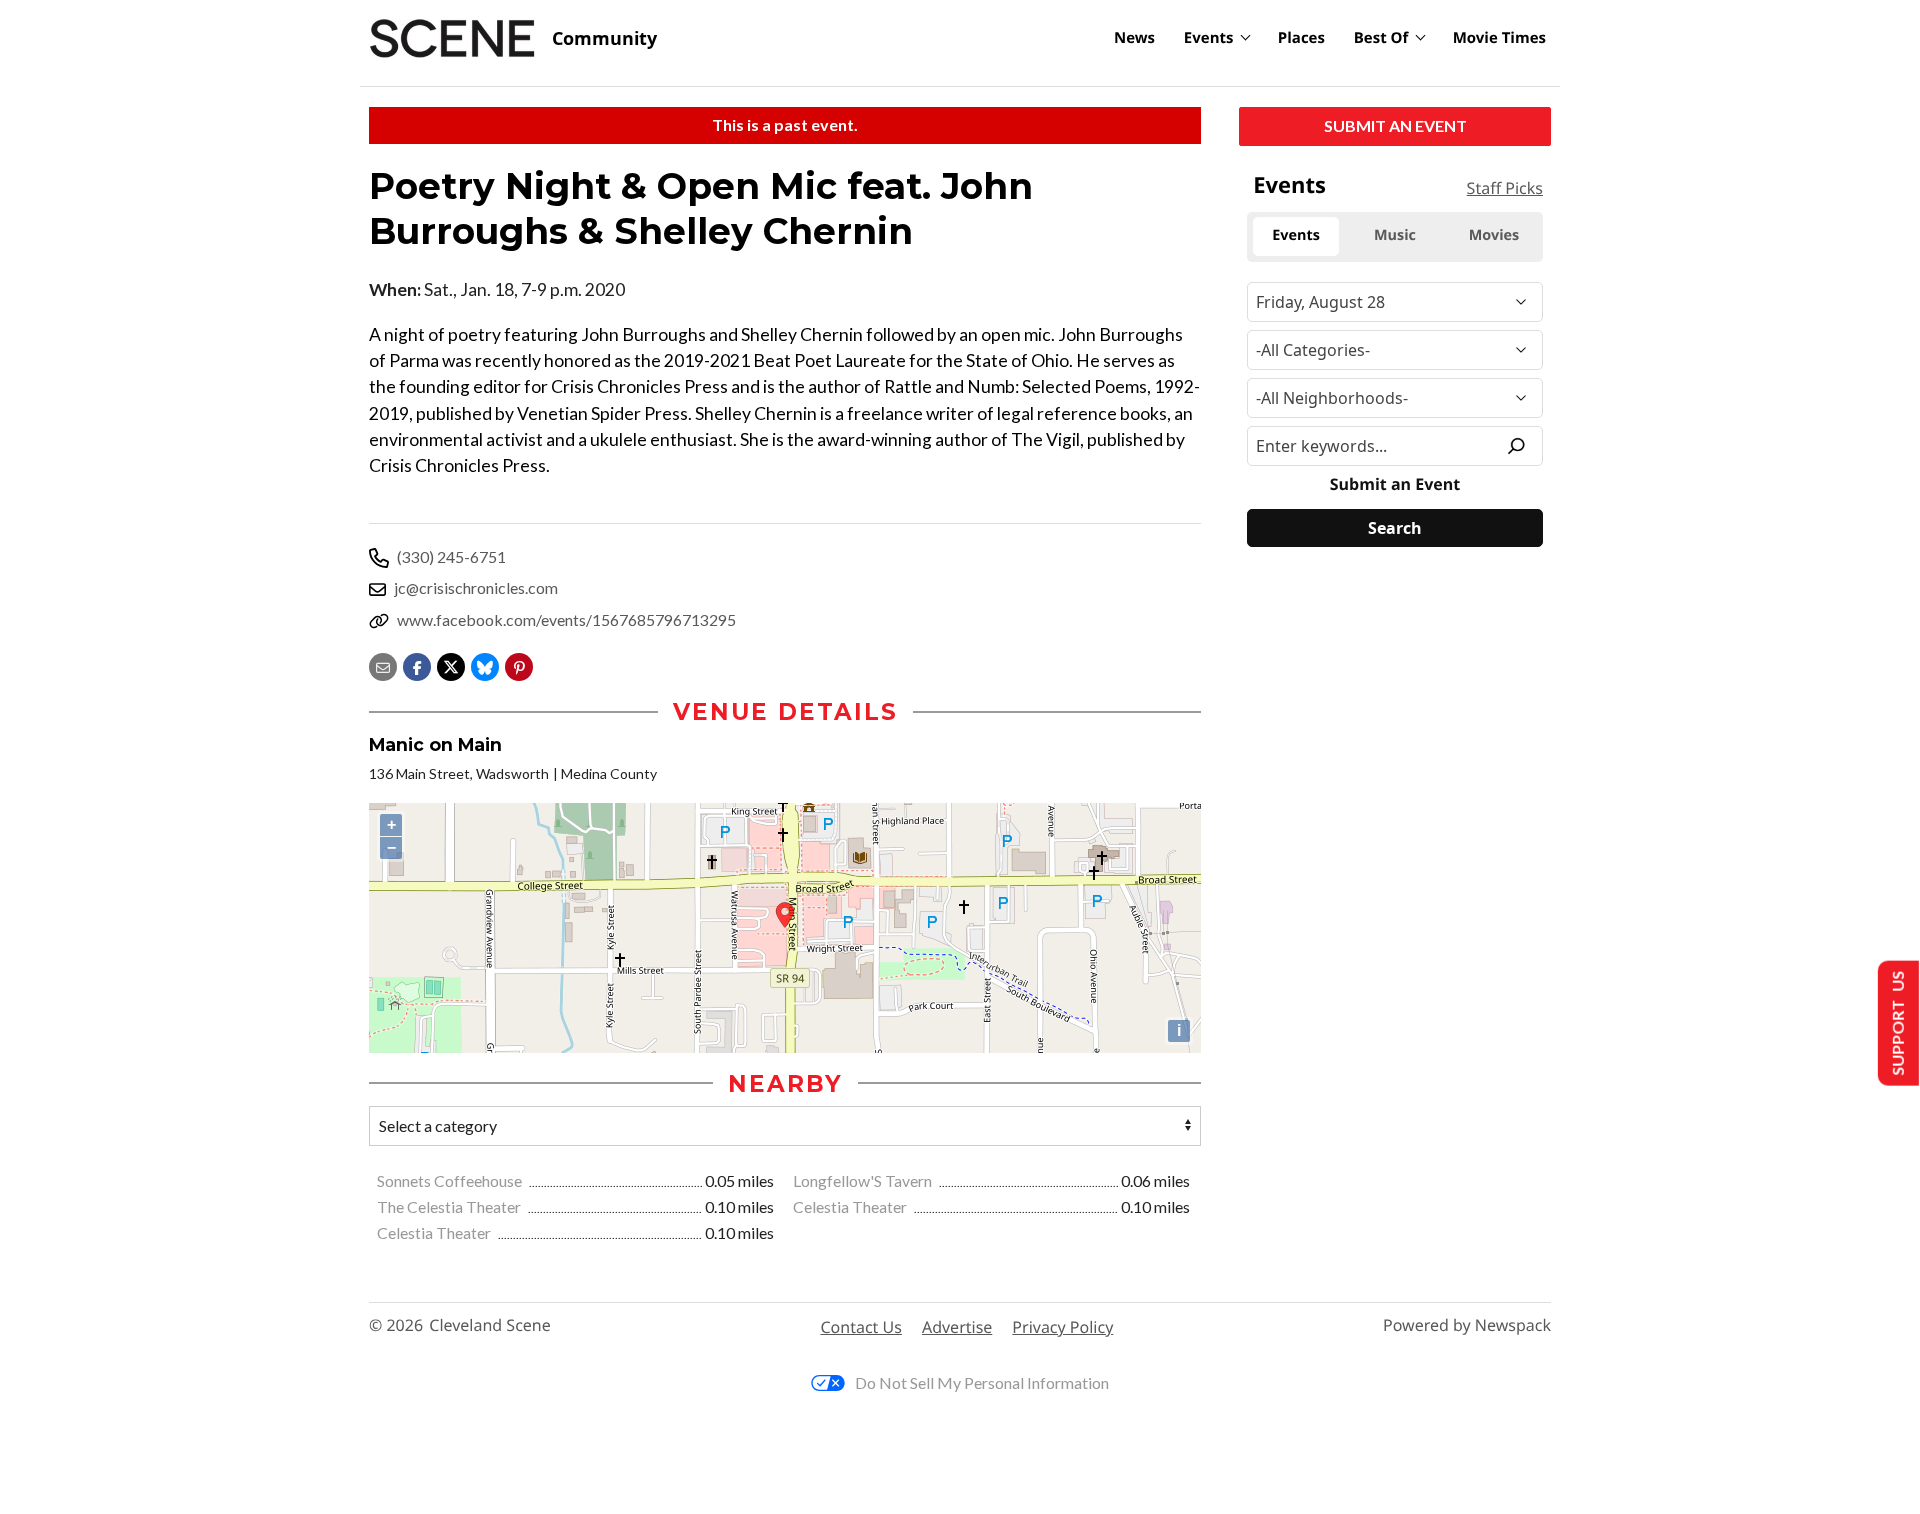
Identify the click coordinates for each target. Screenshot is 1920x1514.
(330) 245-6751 (451, 556)
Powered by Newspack (1467, 1325)
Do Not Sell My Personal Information (982, 1382)
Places (1301, 38)
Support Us (1896, 1023)
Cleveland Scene (490, 1325)
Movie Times (1499, 38)
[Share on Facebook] (417, 664)
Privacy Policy (1062, 1327)
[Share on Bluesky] (485, 664)
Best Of (1381, 38)
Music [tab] (1395, 235)
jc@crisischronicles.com (476, 587)
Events (1209, 38)
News (1134, 38)
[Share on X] (451, 664)
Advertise (957, 1327)
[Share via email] (383, 664)
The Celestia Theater (450, 1206)
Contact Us (861, 1327)
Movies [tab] (1494, 235)
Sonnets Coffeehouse (451, 1180)
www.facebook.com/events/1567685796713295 (566, 619)
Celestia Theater (851, 1206)
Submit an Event (1395, 125)
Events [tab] (1296, 235)
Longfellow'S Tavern (864, 1180)
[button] (519, 664)
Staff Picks (1505, 188)
